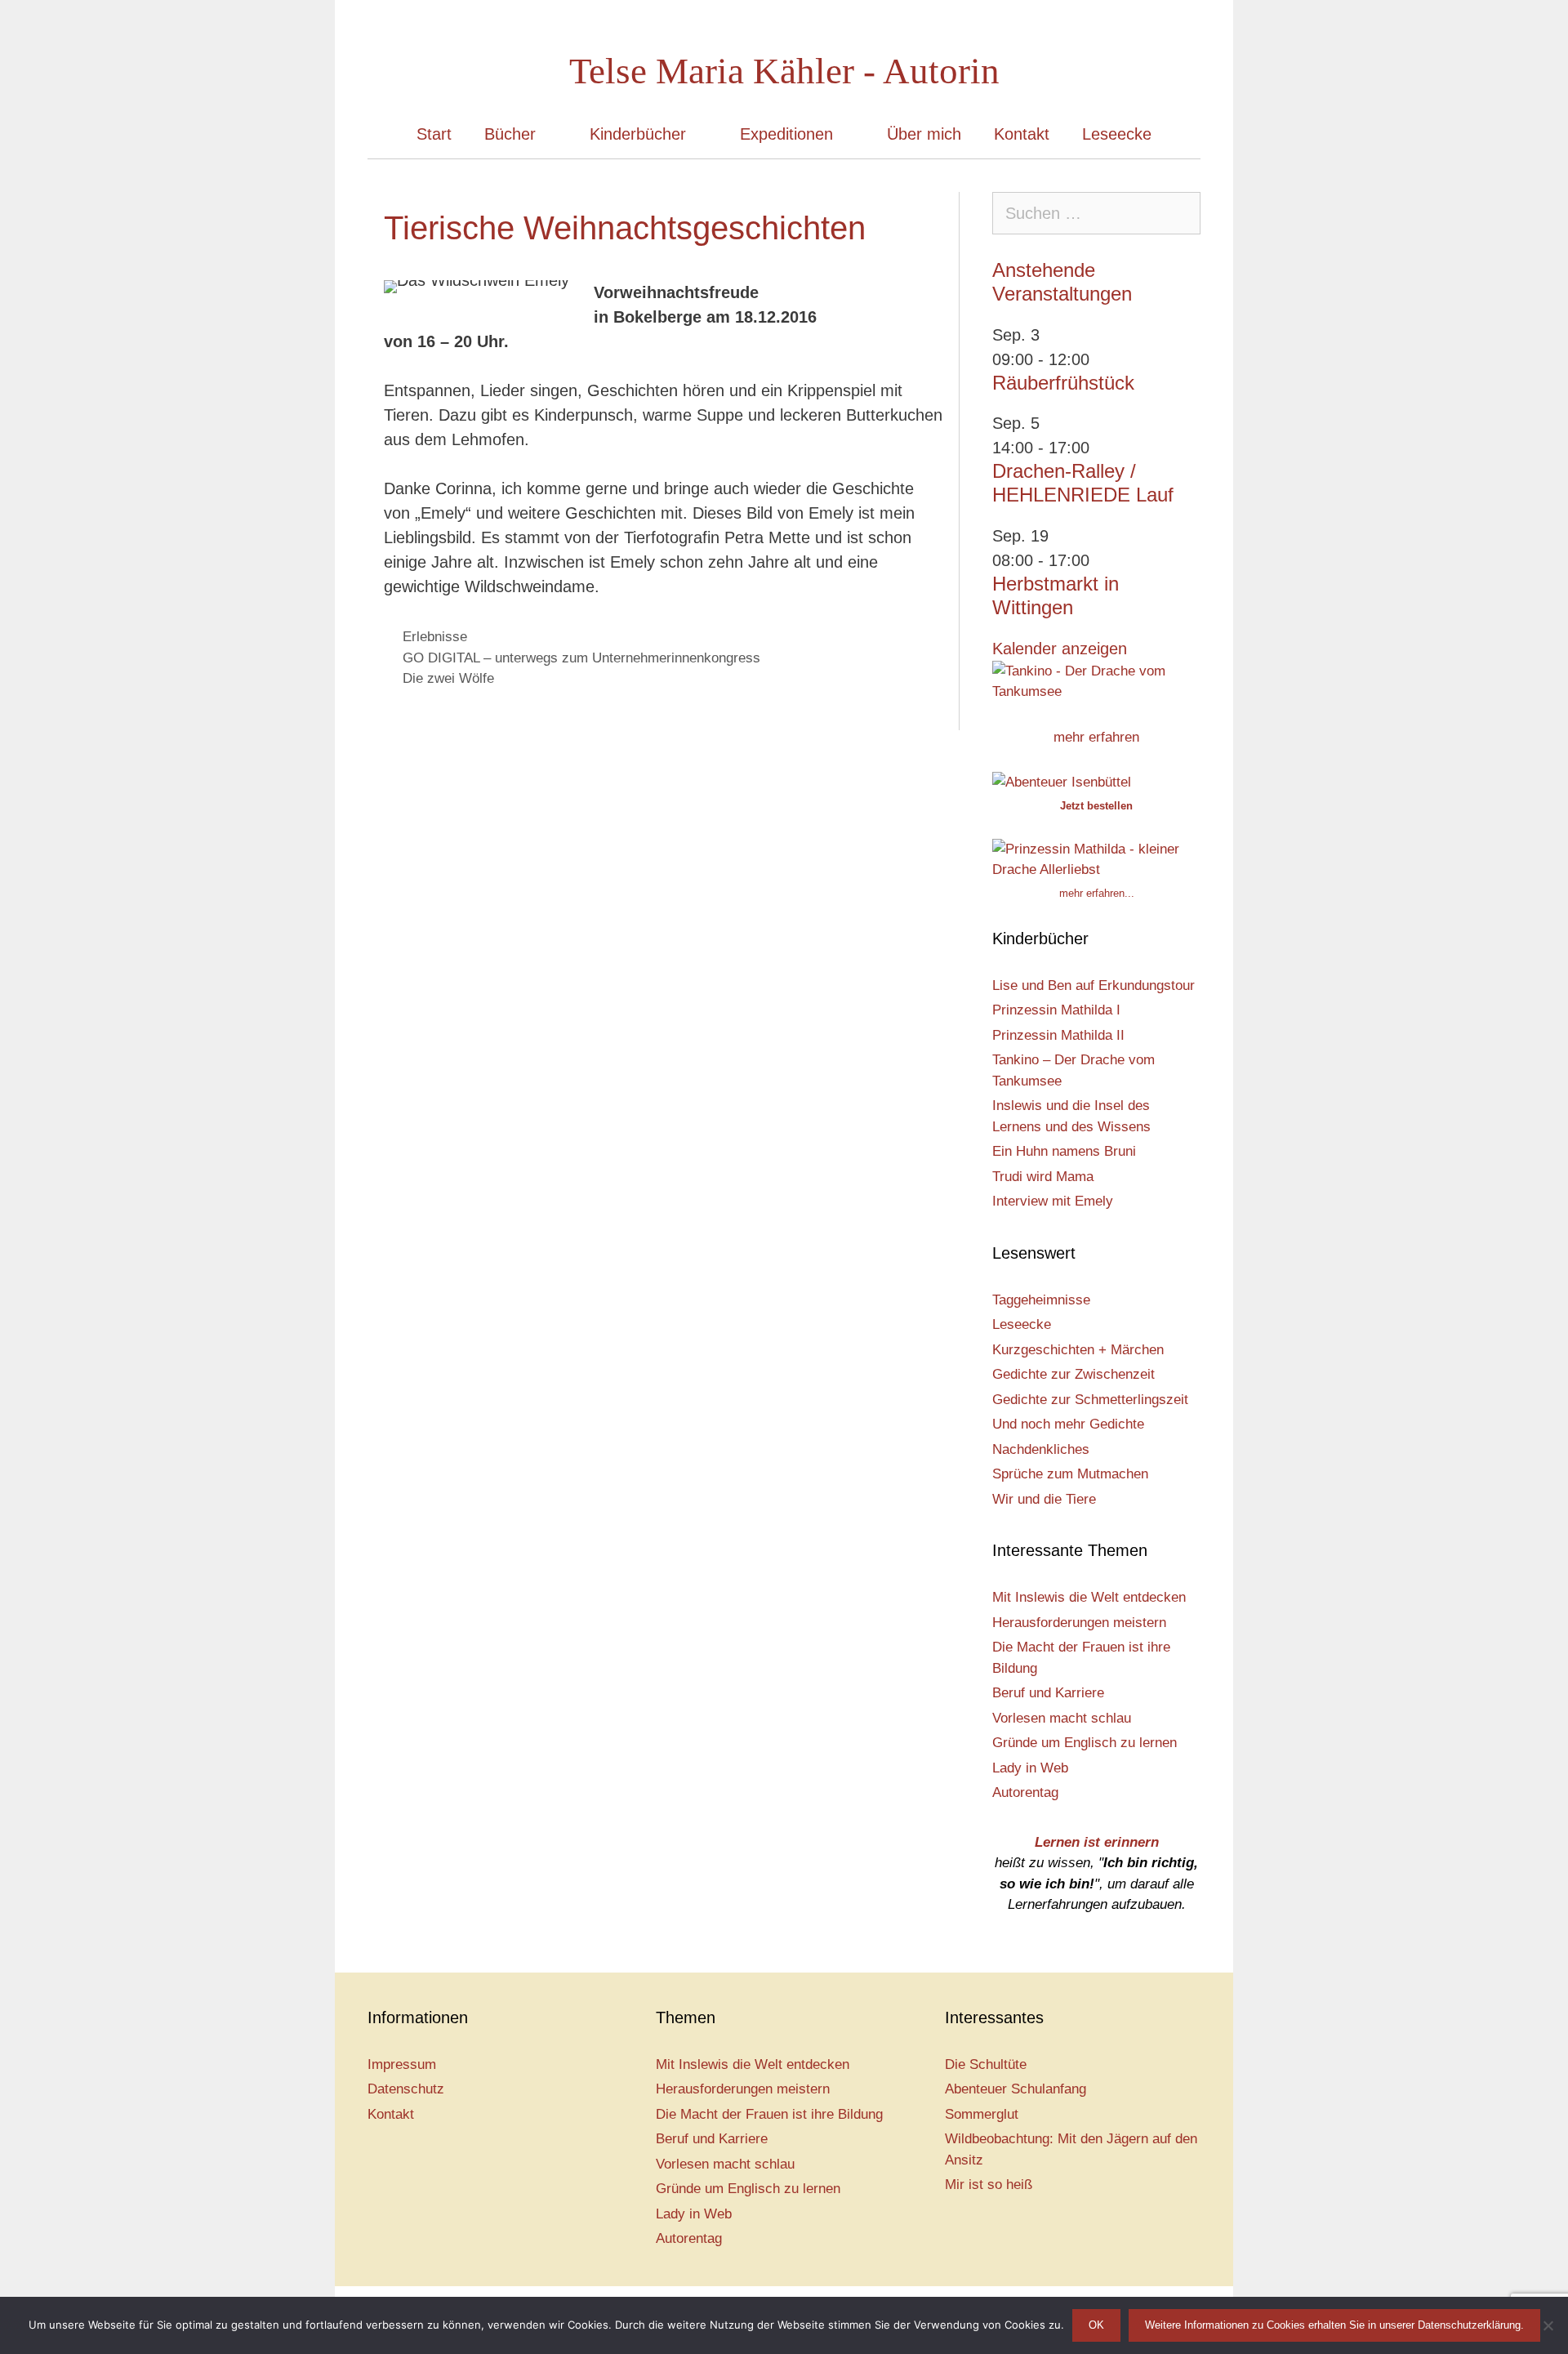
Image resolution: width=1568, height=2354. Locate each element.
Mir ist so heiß (989, 2185)
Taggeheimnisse (1041, 1300)
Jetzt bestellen (1096, 806)
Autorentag (1025, 1792)
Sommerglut (982, 2114)
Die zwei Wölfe (448, 678)
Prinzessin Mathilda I (1056, 1010)
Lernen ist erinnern (1097, 1842)
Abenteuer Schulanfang (1016, 2089)
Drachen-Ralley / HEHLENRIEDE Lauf (1083, 483)
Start (434, 134)
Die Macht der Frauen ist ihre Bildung (769, 2114)
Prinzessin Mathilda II (1058, 1035)
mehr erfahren (1096, 737)
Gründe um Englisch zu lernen (1085, 1743)
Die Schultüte (986, 2064)
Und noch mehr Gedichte (1068, 1424)
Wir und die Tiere (1044, 1499)
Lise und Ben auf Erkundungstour (1094, 985)
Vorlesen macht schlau (1062, 1718)
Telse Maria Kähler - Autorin (784, 71)
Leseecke (1117, 134)
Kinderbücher (638, 134)
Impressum (402, 2064)
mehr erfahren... (1097, 893)
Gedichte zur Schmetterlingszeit (1090, 1400)
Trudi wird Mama (1043, 1177)
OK (1096, 2325)
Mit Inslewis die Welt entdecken (1089, 1597)
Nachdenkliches (1041, 1449)
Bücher (510, 134)
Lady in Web (1030, 1768)
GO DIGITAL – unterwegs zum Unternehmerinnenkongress (581, 658)
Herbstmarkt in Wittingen (1056, 595)
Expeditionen (786, 134)
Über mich (924, 134)
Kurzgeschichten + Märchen (1078, 1350)
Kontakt (1022, 134)
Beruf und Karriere (1048, 1693)
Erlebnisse (435, 637)
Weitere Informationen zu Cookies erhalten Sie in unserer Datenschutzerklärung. (1334, 2325)
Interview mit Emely (1053, 1201)
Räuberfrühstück (1063, 383)
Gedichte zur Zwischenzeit (1074, 1374)
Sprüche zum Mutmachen (1070, 1474)
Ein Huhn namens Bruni (1064, 1151)
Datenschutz (406, 2089)
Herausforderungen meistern (1079, 1623)
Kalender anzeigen (1060, 649)
